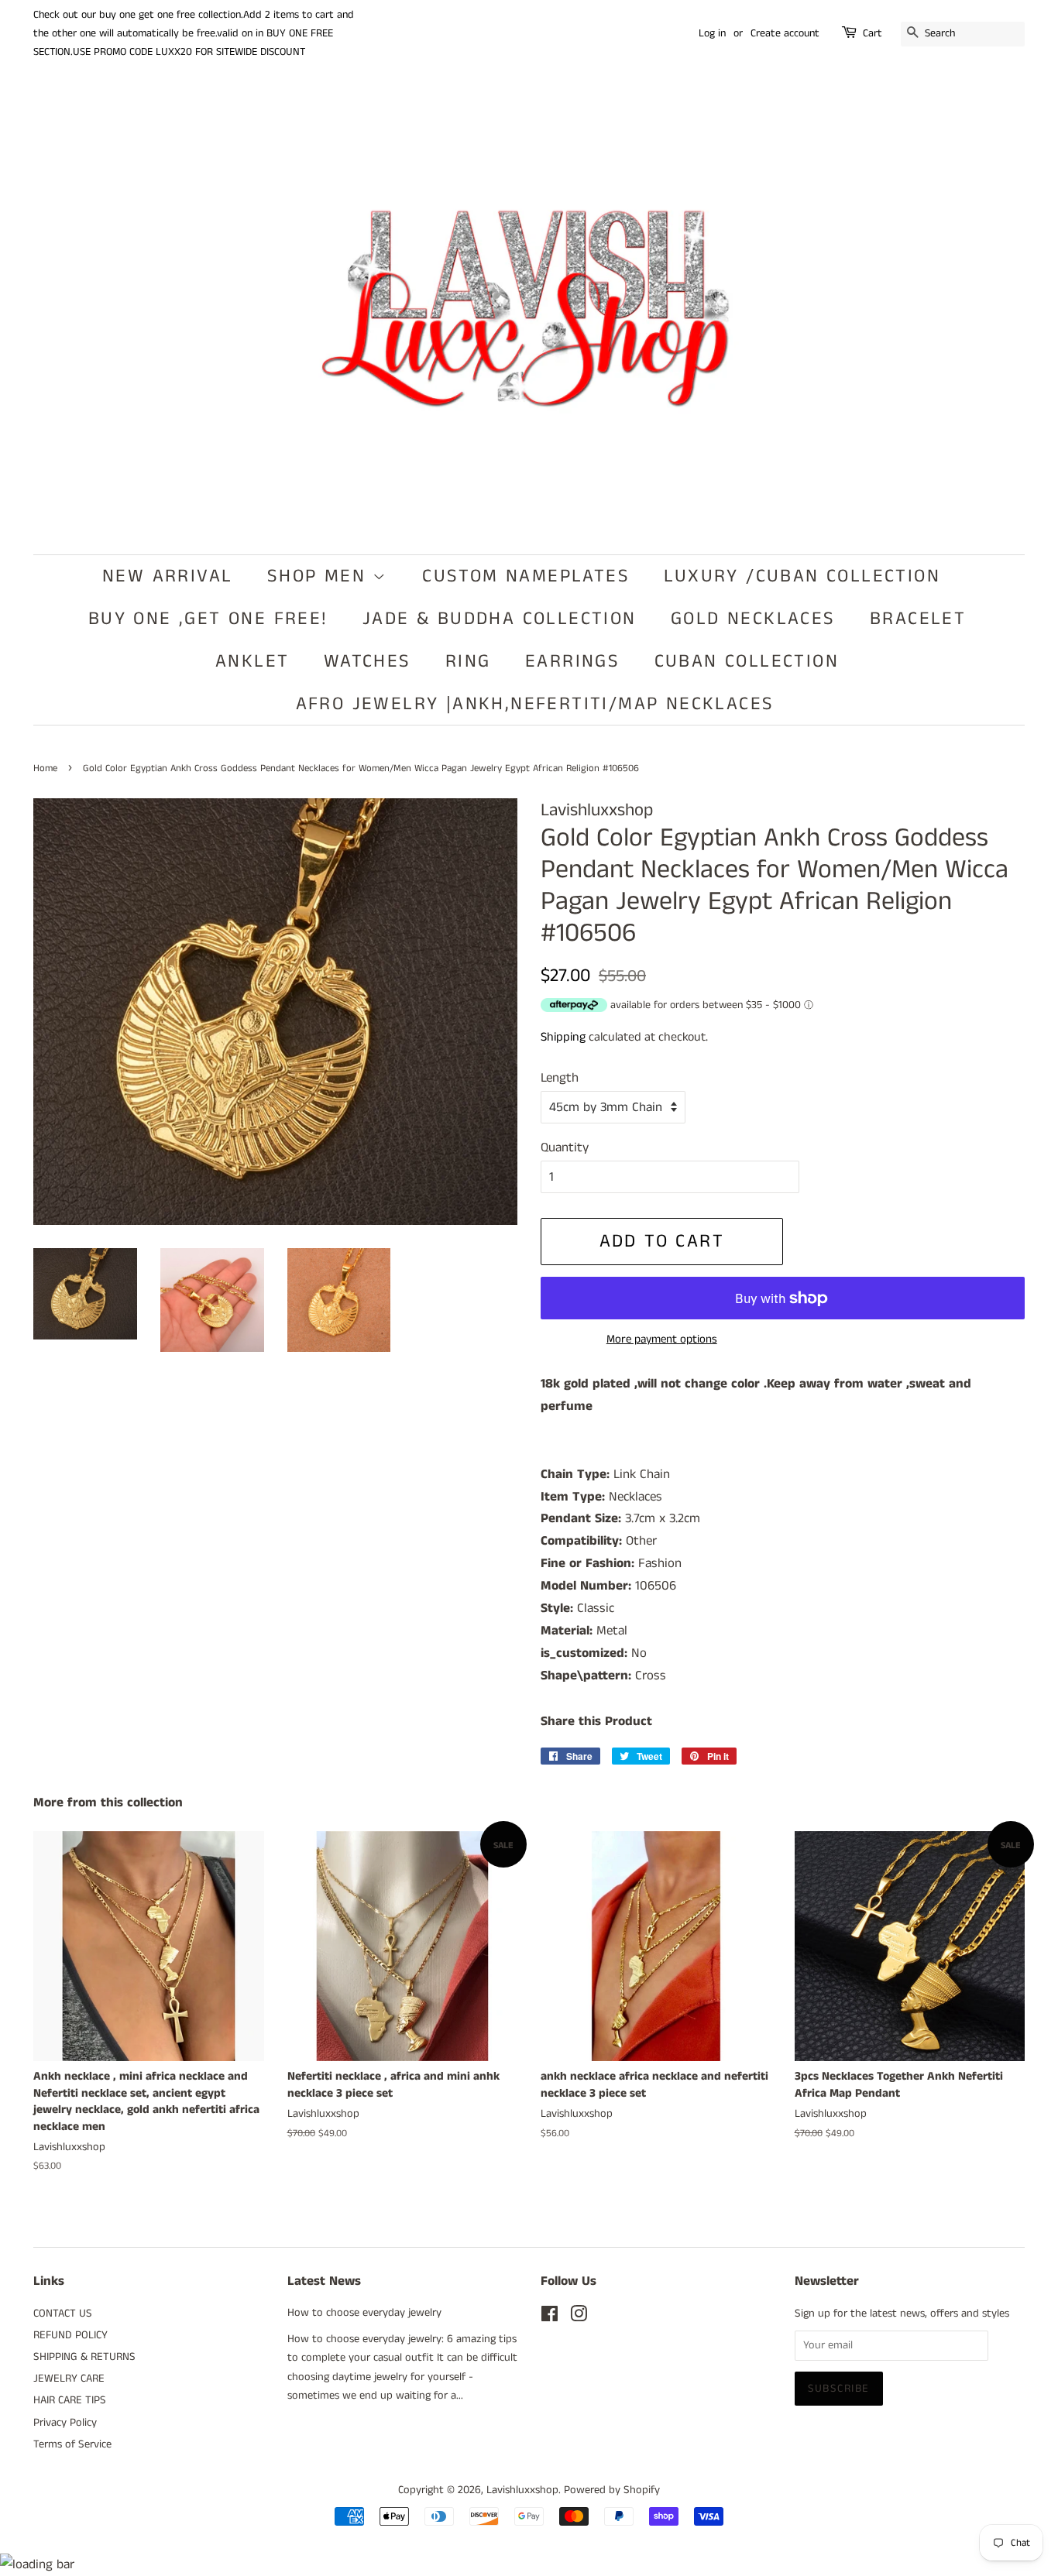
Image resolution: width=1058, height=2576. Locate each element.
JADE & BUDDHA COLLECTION (500, 619)
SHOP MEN (320, 576)
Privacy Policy (65, 2423)
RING (468, 661)
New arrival (167, 576)
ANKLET (252, 661)
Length (560, 1078)
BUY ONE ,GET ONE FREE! (208, 619)
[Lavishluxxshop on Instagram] (579, 2317)
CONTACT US (63, 2314)
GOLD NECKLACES (753, 619)
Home (45, 768)
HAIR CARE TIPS (70, 2400)
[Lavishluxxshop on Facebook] (550, 2317)
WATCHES (368, 661)
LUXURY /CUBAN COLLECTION (802, 576)
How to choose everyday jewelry (364, 2313)
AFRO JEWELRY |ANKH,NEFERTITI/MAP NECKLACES (535, 704)
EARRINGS (572, 661)
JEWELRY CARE (69, 2379)
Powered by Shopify (612, 2490)
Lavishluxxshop (522, 2490)
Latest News (324, 2281)
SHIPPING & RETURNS (84, 2357)
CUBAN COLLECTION (747, 661)
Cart (873, 33)
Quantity (565, 1147)
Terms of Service (72, 2444)
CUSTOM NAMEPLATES (526, 576)
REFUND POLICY (70, 2335)
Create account (785, 33)
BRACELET (918, 619)
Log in (712, 33)
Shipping (563, 1037)
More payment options (662, 1339)
